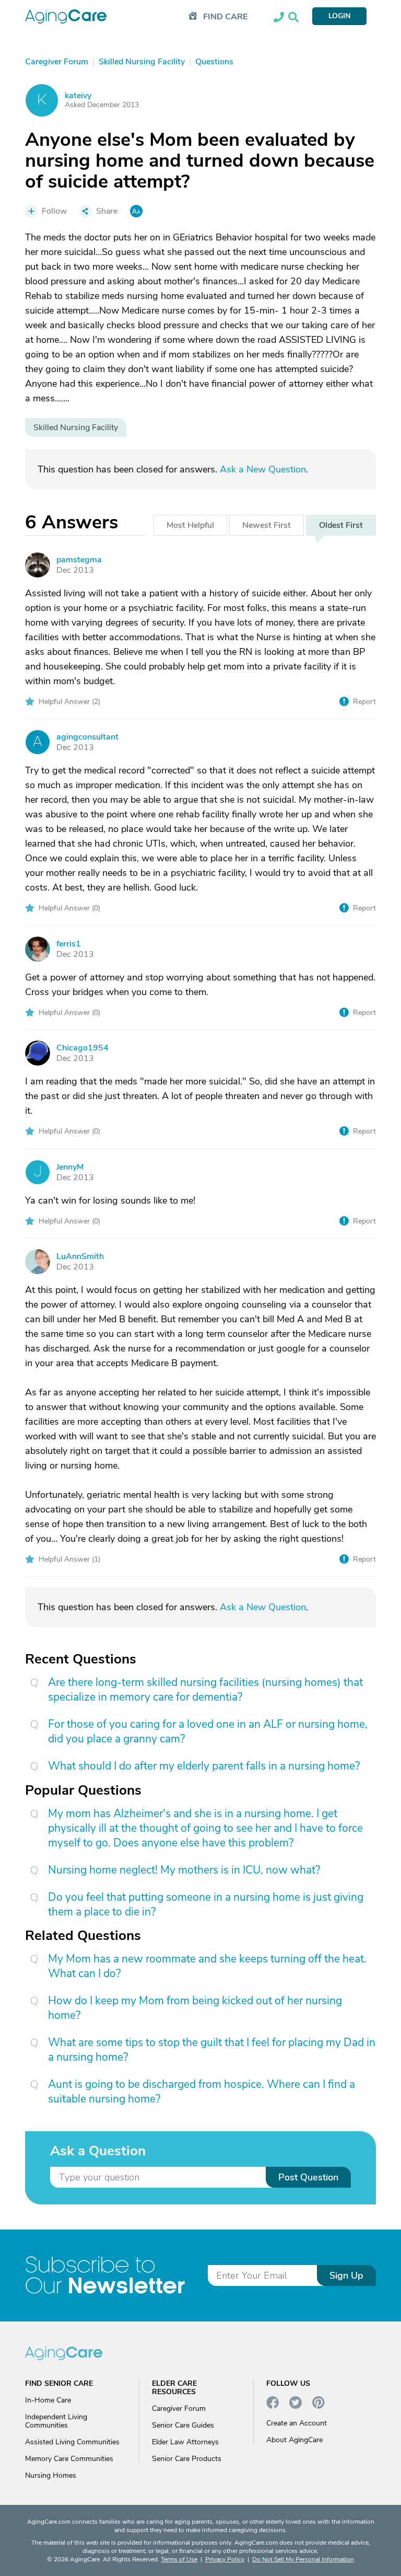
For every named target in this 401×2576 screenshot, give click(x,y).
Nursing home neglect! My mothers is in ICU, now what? (184, 1870)
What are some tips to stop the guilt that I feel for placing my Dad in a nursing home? (212, 2050)
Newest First (267, 525)
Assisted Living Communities (72, 2442)
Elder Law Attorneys (185, 2442)
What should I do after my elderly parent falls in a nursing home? (204, 1766)
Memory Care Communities (69, 2459)
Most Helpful (190, 525)
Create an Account (297, 2423)
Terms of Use (179, 2559)
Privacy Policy (225, 2559)
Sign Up (346, 2275)
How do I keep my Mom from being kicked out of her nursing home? (195, 2008)
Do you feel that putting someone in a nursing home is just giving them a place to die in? (206, 1904)
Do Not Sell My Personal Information (303, 2559)
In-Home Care (48, 2400)
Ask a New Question (263, 469)
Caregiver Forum (179, 2408)
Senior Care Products (187, 2459)
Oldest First (341, 525)
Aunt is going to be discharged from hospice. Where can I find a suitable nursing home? (202, 2092)
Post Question (308, 2177)
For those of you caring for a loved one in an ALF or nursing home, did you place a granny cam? (208, 1731)
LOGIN (339, 16)
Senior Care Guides (183, 2425)
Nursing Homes (51, 2475)
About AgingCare (294, 2440)
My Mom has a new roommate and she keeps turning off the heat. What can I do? (207, 1966)
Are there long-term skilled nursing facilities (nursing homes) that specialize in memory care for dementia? (205, 1690)
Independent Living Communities (56, 2421)
